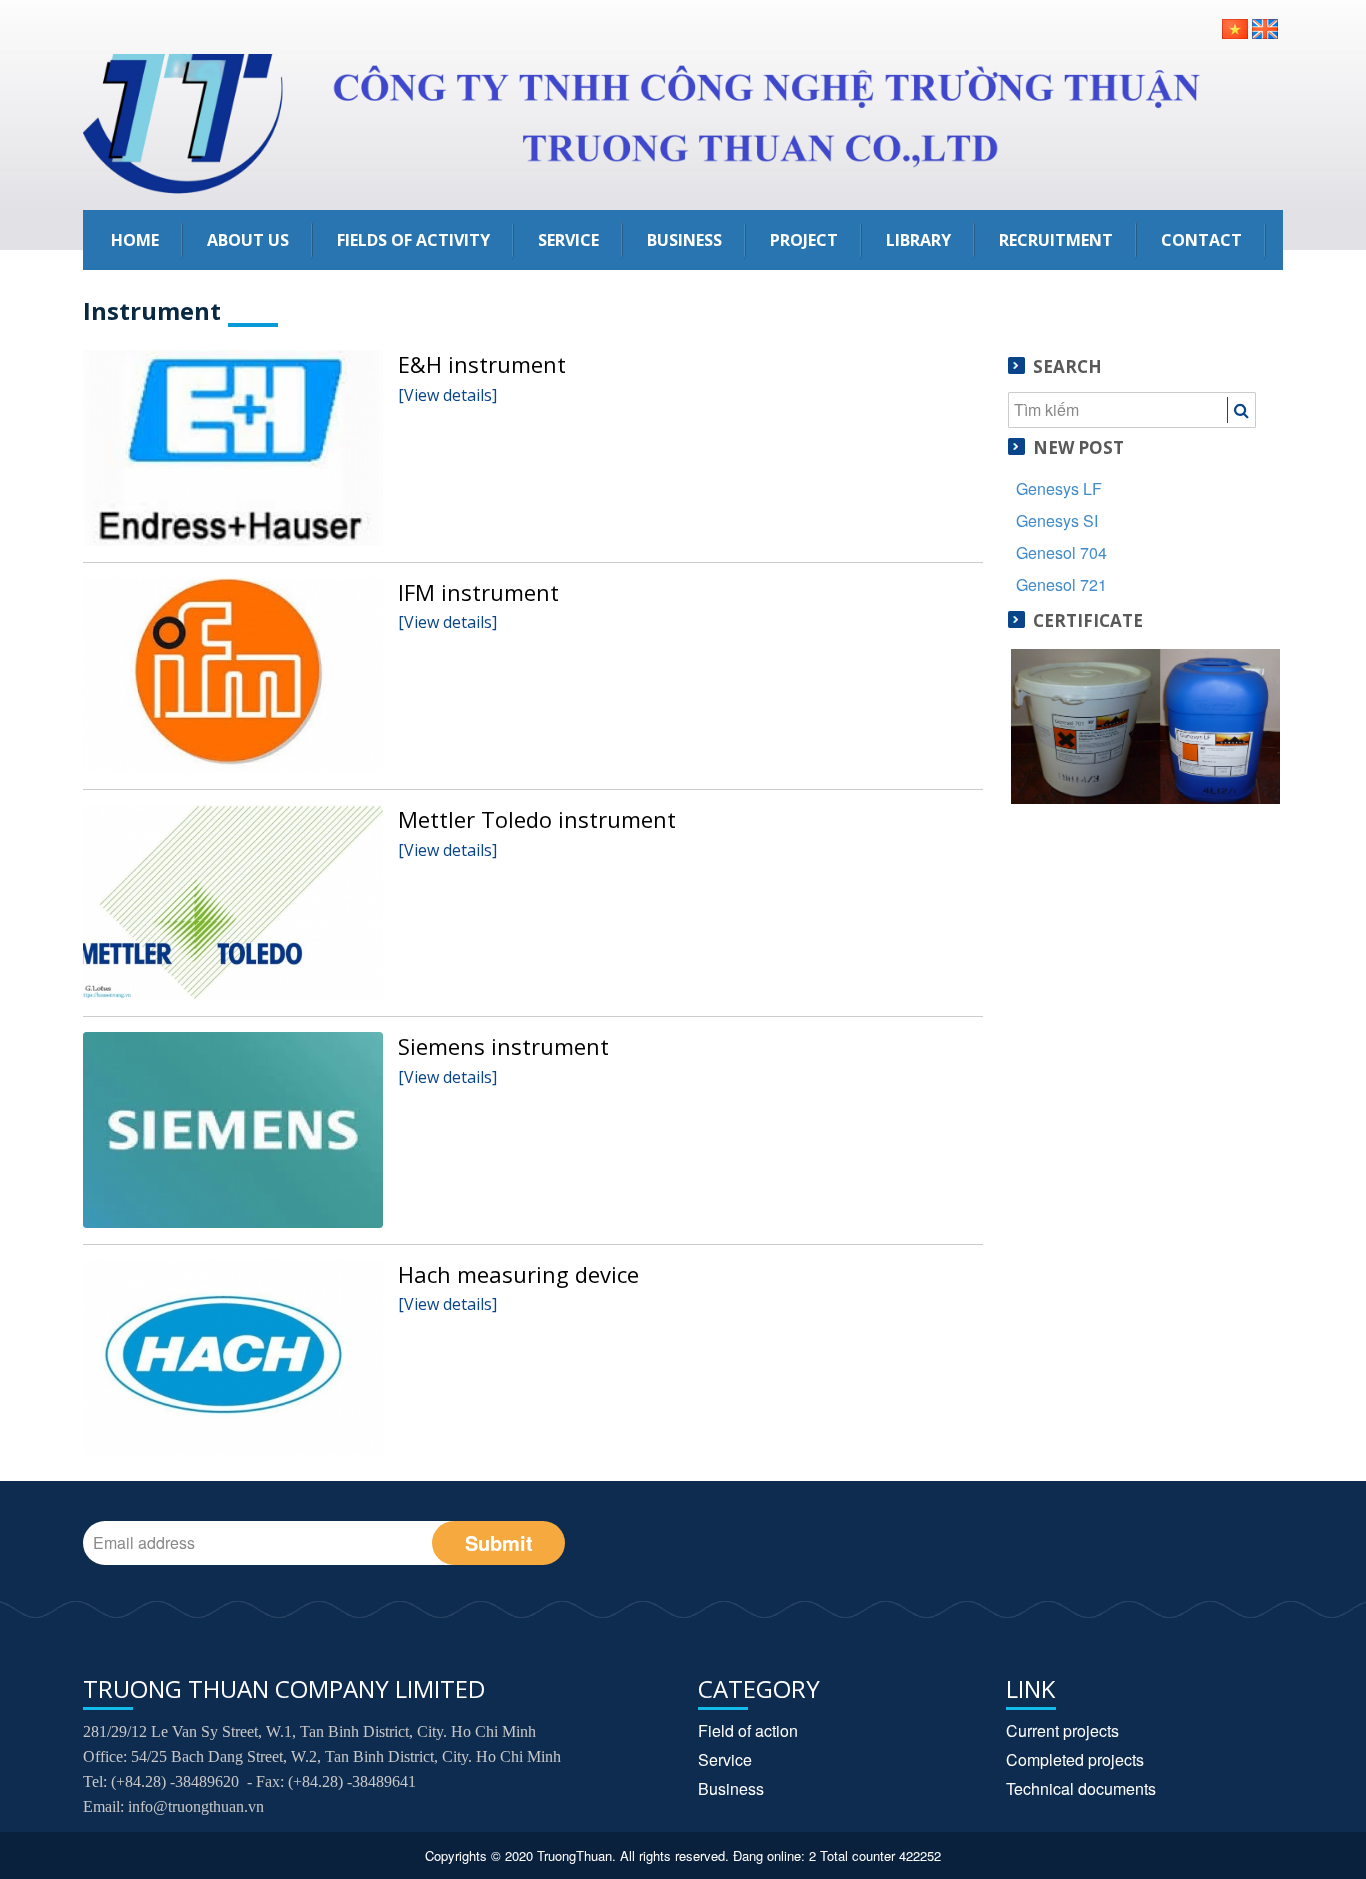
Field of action (748, 1730)
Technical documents (1081, 1788)
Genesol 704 (1061, 552)
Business (684, 240)
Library (918, 240)
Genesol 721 (1061, 584)
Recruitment (1056, 240)
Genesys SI (1057, 520)
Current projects (1062, 1730)
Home (135, 240)
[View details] (447, 395)
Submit (499, 1542)
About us (248, 240)
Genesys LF (1059, 488)
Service (568, 240)
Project (804, 240)
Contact (1201, 240)
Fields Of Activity (413, 240)
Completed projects (1075, 1759)
